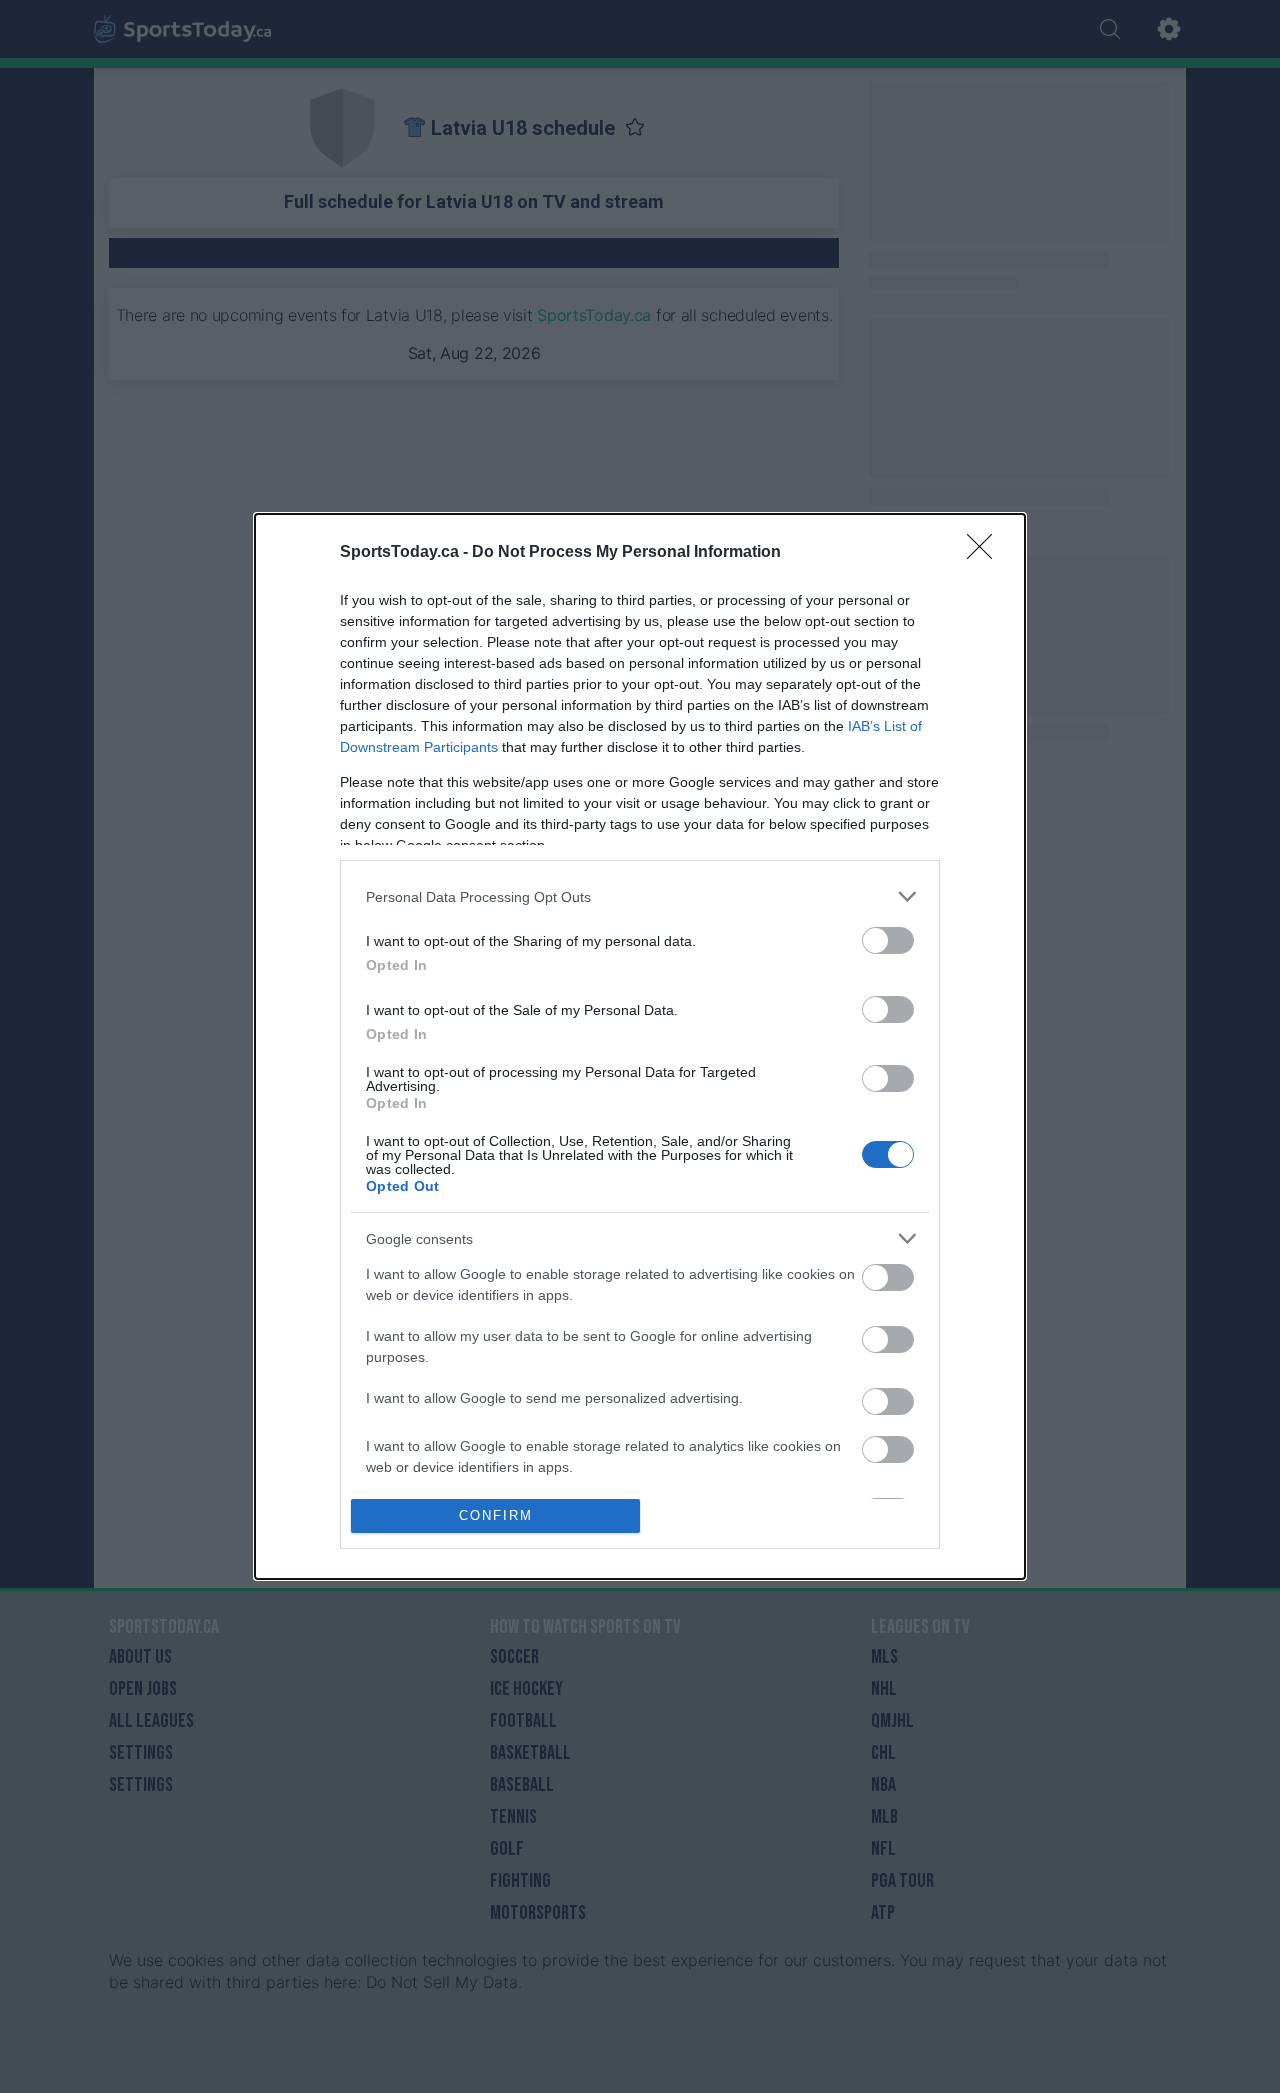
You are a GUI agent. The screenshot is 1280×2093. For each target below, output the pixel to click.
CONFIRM (496, 1515)
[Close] (986, 553)
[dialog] (640, 1046)
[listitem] (640, 896)
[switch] (888, 940)
